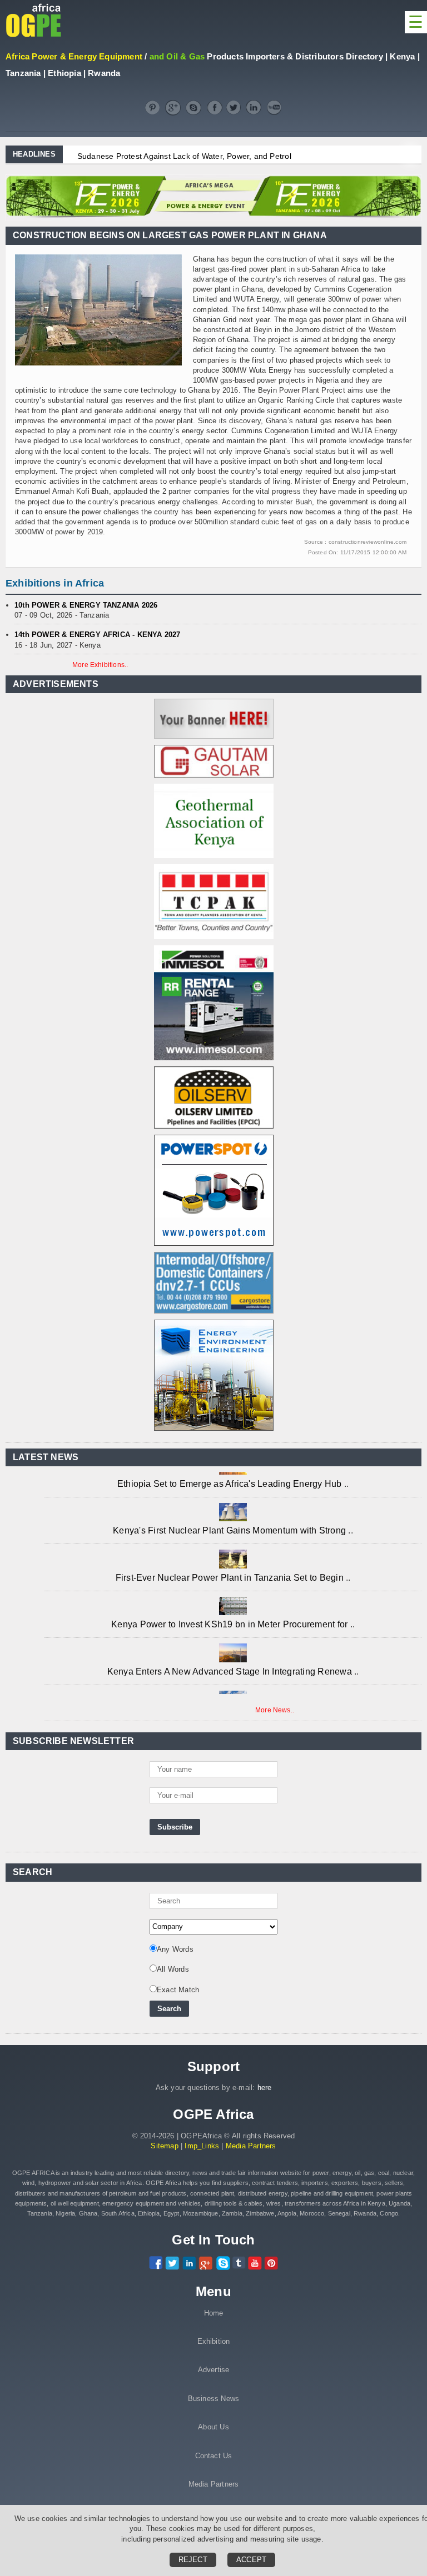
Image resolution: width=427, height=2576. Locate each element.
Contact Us (214, 2456)
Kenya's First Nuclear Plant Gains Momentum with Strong (230, 1518)
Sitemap (164, 2146)
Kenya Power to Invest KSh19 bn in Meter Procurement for (230, 1612)
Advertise (214, 2370)
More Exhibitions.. (100, 665)
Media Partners (251, 2146)
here (265, 2088)
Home (214, 2313)
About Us (213, 2427)
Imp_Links (202, 2146)
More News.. (275, 1710)
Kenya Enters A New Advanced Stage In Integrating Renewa (231, 1659)
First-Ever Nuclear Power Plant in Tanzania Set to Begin (231, 1565)
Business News (214, 2399)
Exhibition (214, 2341)
